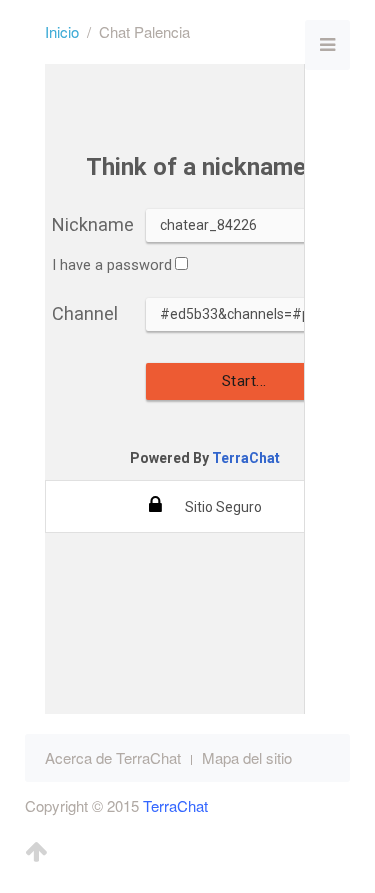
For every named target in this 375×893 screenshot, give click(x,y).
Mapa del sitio (247, 757)
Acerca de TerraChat (113, 757)
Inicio (62, 31)
